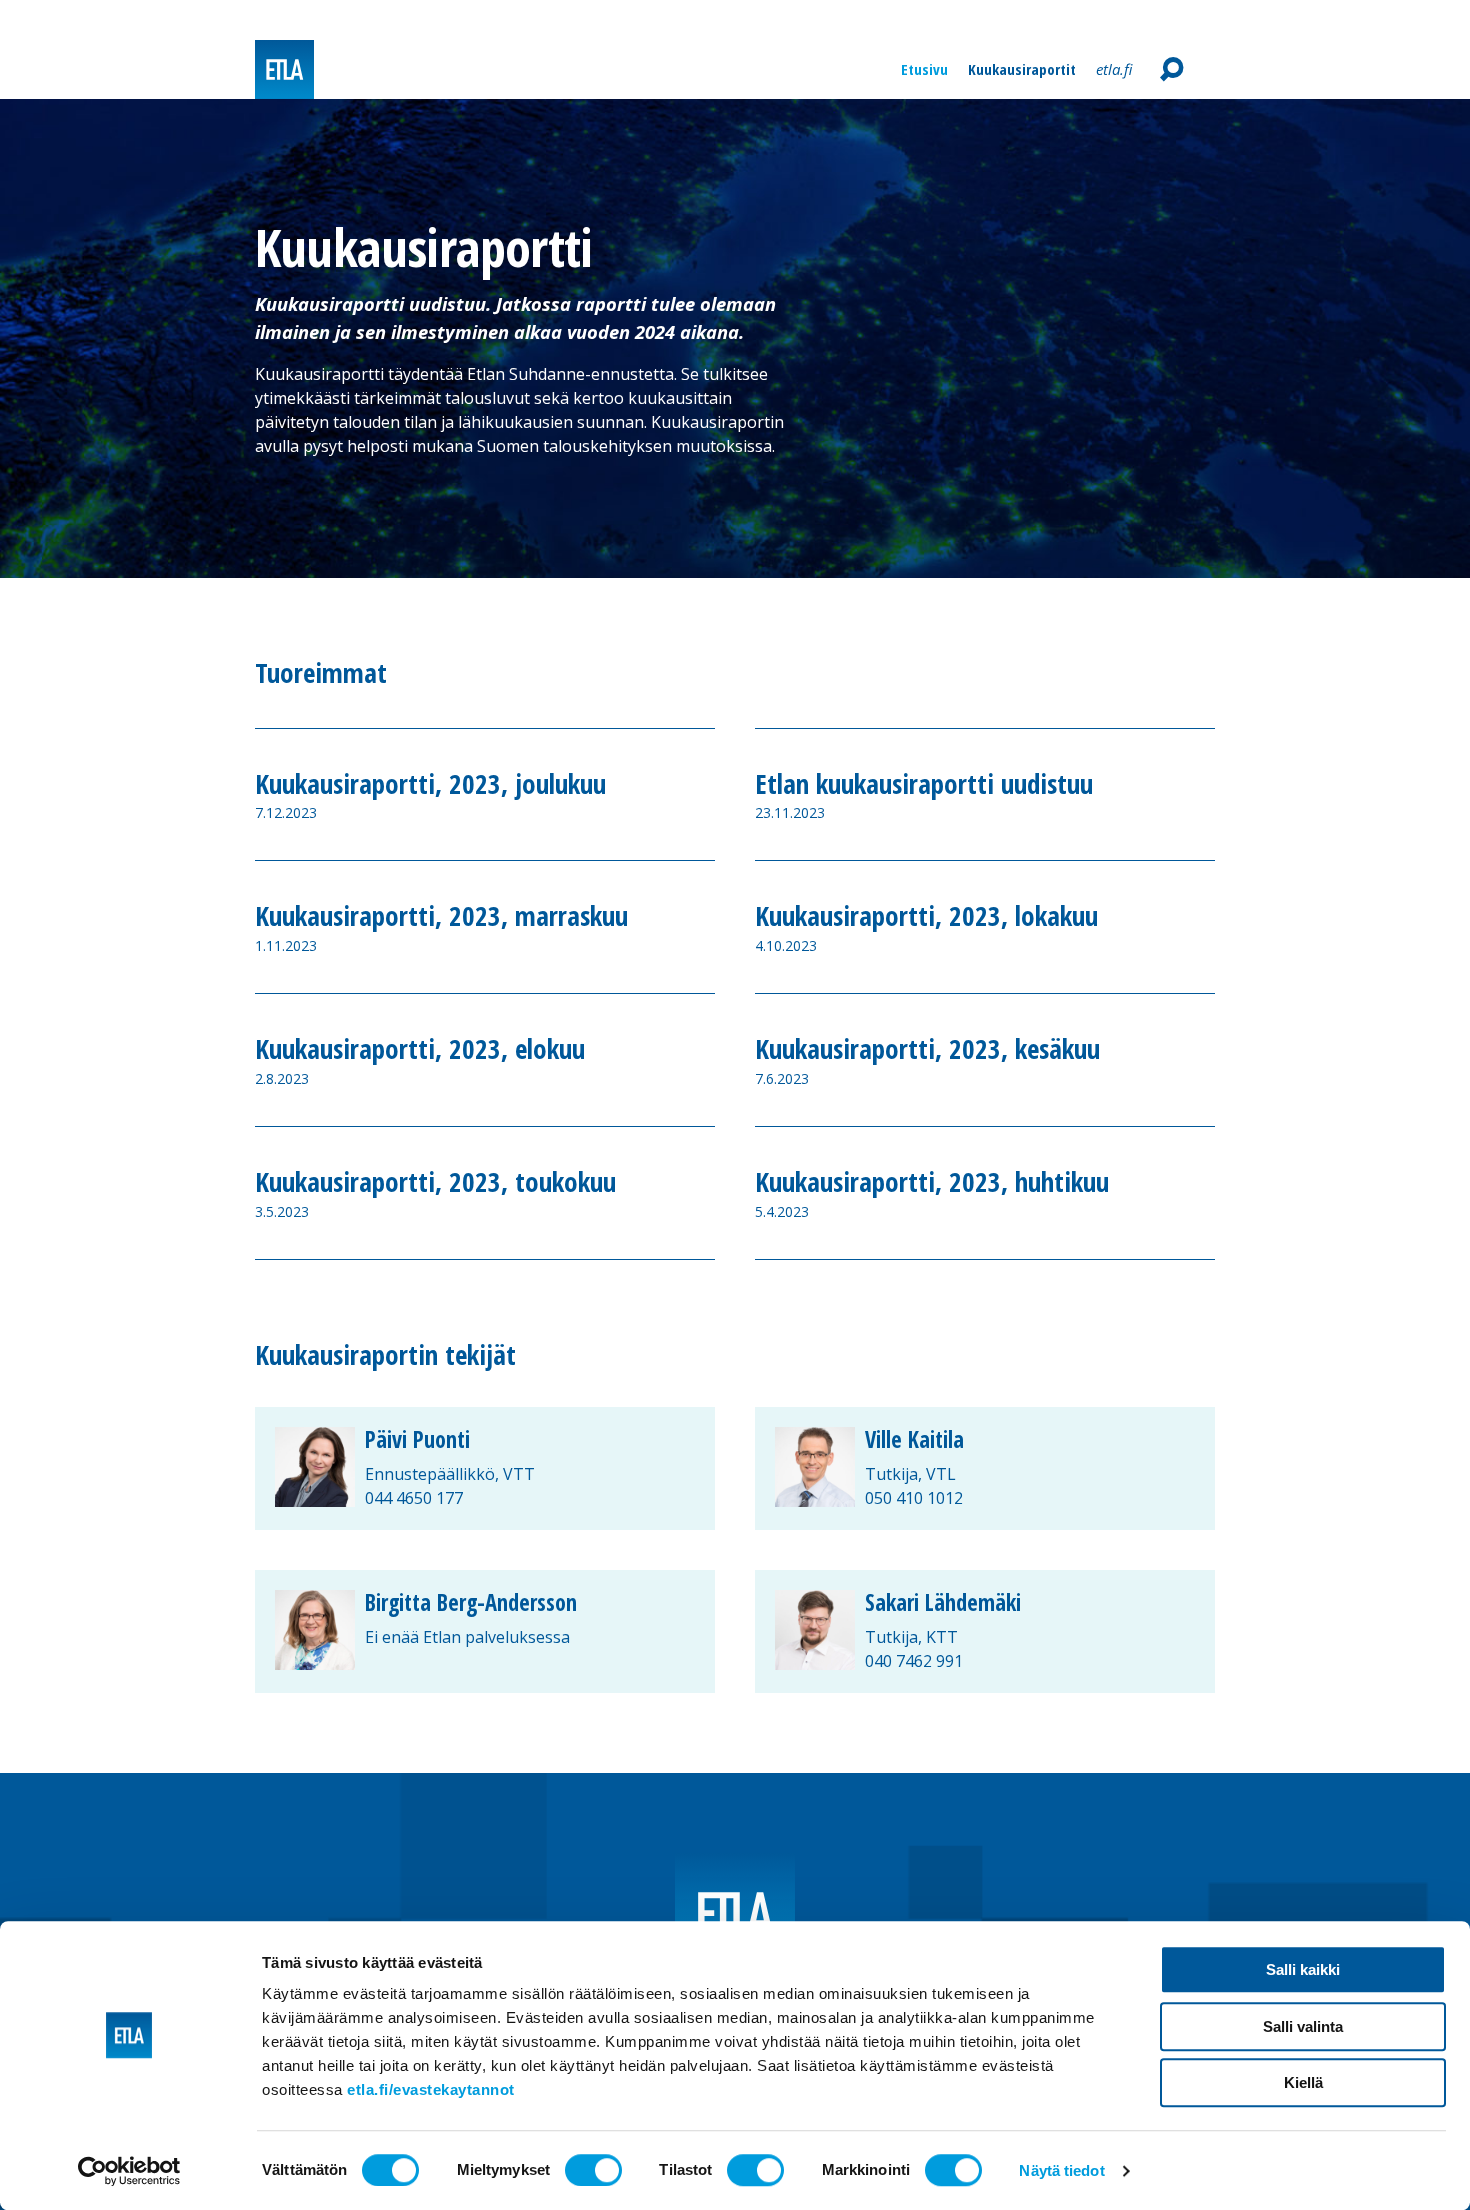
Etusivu (924, 69)
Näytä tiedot (1061, 2170)
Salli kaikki (1303, 1969)
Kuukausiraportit (1022, 69)
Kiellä (1303, 2082)
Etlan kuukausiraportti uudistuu (924, 784)
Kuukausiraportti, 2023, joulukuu (430, 784)
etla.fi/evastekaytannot (431, 2089)
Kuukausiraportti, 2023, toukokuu (435, 1182)
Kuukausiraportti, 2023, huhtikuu (932, 1182)
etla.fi (1114, 69)
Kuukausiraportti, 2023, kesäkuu (927, 1049)
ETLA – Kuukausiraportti (284, 69)
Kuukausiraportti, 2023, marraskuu (441, 916)
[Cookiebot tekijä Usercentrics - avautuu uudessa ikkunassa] (129, 2171)
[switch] (593, 2170)
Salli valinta (1303, 2026)
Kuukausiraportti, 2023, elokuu (420, 1049)
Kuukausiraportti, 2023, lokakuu (926, 916)
